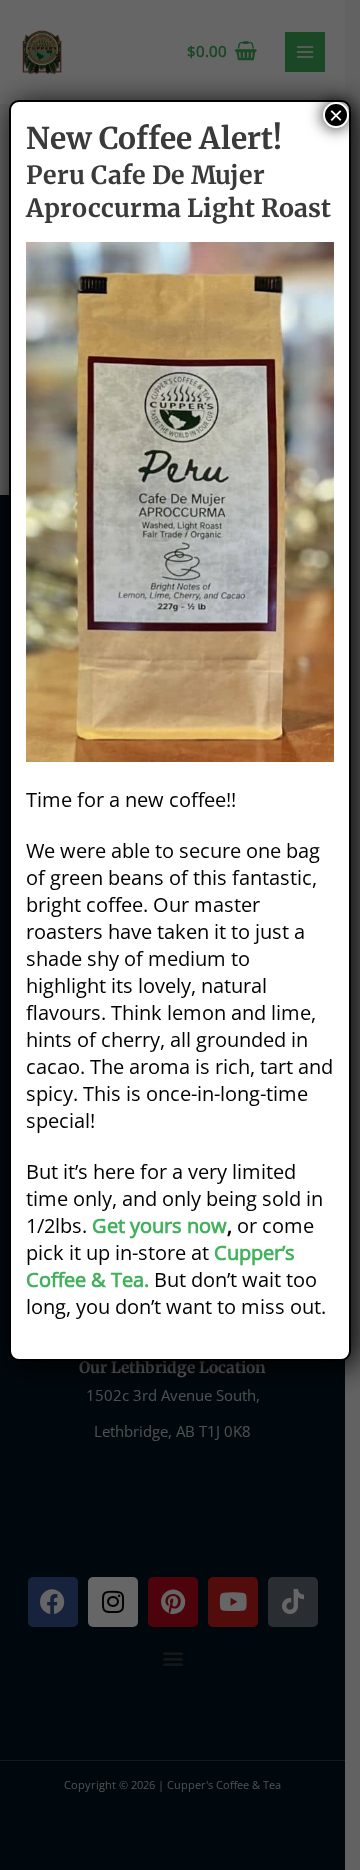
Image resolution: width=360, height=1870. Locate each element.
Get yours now (159, 1225)
